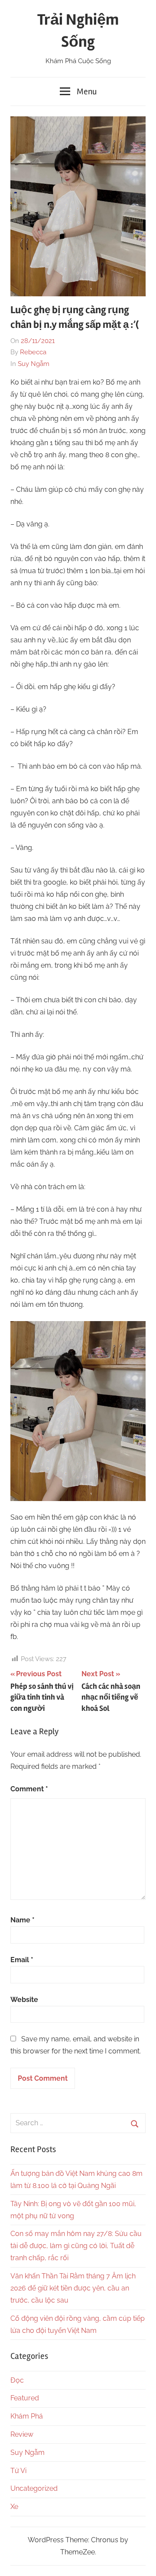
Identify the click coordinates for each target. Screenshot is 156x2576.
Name (23, 1920)
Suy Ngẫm (34, 364)
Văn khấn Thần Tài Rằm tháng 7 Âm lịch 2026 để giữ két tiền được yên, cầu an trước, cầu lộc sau (73, 2288)
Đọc (17, 2380)
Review (22, 2434)
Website (24, 2000)
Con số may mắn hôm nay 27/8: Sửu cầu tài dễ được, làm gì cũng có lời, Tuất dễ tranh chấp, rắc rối (76, 2246)
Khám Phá (27, 2416)
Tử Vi (18, 2471)
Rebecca (33, 352)
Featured (25, 2398)
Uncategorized (34, 2488)
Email (22, 1960)
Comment (29, 1789)
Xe (14, 2507)
